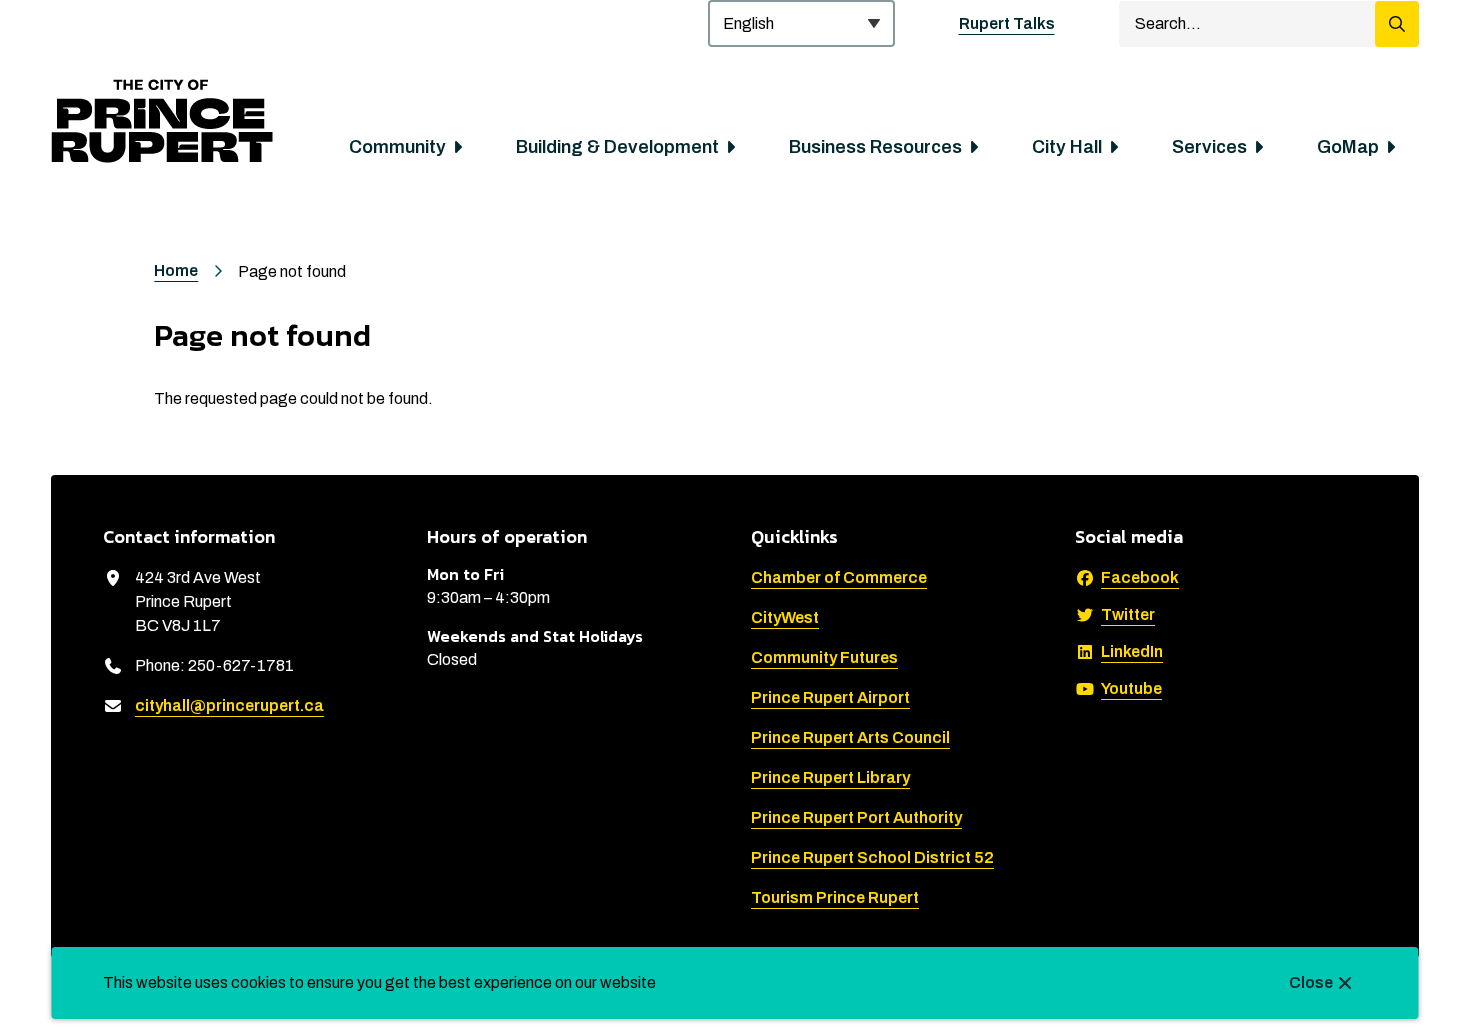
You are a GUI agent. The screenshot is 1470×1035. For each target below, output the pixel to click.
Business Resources (875, 147)
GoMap (1348, 147)
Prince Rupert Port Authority (856, 817)
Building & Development (617, 147)
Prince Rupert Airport (830, 697)
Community (397, 147)
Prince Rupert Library (830, 777)
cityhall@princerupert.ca (229, 705)
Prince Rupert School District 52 (872, 857)
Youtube (1131, 688)
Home (176, 270)
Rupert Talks (1007, 23)
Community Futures (824, 657)
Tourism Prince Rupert (835, 897)
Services (1209, 147)
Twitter (1128, 614)
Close (1311, 982)
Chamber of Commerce (839, 577)
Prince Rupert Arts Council (850, 737)
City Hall (1067, 147)
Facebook (1140, 577)
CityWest (785, 617)
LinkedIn (1132, 651)
